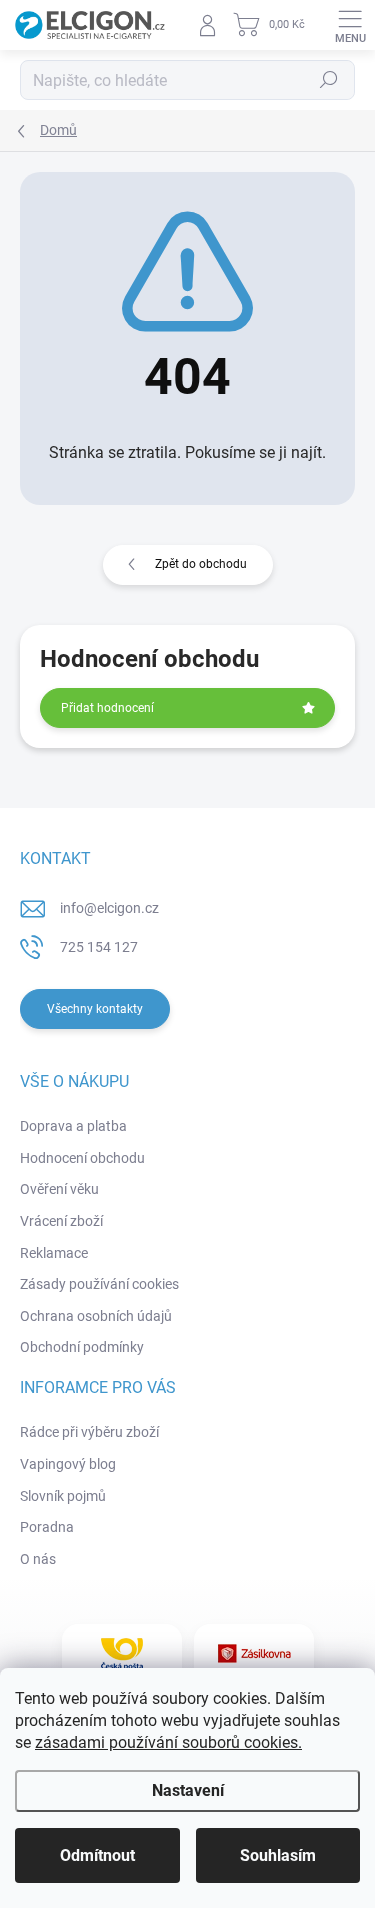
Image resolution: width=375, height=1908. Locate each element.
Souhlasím (278, 1855)
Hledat (329, 80)
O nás (38, 1559)
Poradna (47, 1527)
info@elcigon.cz (109, 908)
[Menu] (350, 25)
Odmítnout (97, 1855)
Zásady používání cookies (99, 1284)
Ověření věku (59, 1189)
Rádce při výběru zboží (89, 1432)
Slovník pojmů (63, 1496)
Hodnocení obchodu (82, 1158)
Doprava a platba (73, 1126)
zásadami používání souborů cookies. (168, 1742)
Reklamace (54, 1253)
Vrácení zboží (61, 1221)
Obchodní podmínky (82, 1347)
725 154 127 (99, 947)
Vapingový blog (68, 1464)
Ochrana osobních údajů (96, 1316)
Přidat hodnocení (107, 708)
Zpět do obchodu (201, 564)
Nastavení (188, 1790)
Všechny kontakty (95, 1009)
